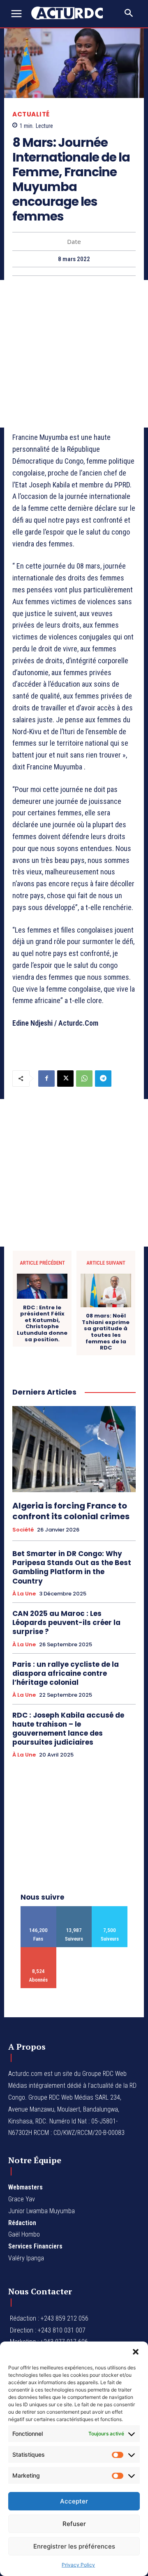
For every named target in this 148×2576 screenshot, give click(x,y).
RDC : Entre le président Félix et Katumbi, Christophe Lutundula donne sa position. (42, 1324)
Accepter (74, 2501)
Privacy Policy (78, 2565)
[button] (136, 2352)
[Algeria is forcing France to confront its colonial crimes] (74, 1449)
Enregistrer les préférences (74, 2546)
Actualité (31, 114)
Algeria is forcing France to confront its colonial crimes (71, 1511)
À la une (24, 1594)
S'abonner (38, 1950)
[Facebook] (46, 1079)
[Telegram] (103, 1079)
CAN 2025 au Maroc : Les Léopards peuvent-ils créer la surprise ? (66, 1623)
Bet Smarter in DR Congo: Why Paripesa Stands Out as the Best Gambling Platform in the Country (72, 1567)
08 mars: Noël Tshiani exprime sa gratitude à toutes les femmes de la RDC (106, 1332)
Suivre (74, 1909)
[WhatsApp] (84, 1079)
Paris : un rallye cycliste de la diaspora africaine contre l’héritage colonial (66, 1673)
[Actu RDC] (71, 13)
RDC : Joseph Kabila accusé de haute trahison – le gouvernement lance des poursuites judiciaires (68, 1729)
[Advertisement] (74, 354)
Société (23, 1530)
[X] (65, 1079)
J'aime (38, 1909)
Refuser (74, 2524)
